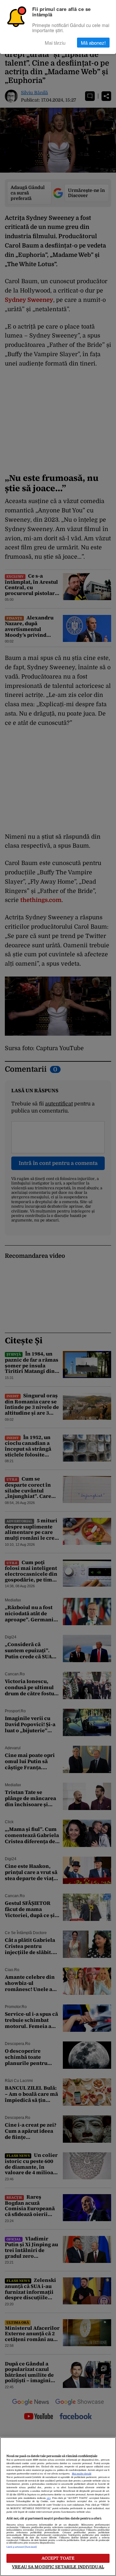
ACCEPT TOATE (58, 2558)
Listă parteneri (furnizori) (22, 2547)
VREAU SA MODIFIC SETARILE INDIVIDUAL (58, 2567)
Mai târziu (55, 43)
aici (49, 2498)
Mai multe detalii (82, 2474)
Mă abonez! (93, 43)
